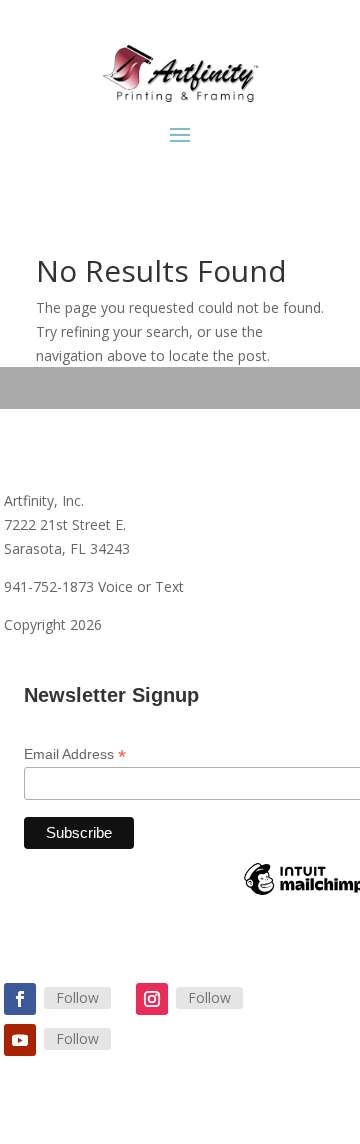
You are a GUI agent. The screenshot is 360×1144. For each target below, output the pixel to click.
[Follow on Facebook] (20, 999)
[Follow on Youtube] (20, 1040)
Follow (77, 997)
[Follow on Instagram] (152, 999)
